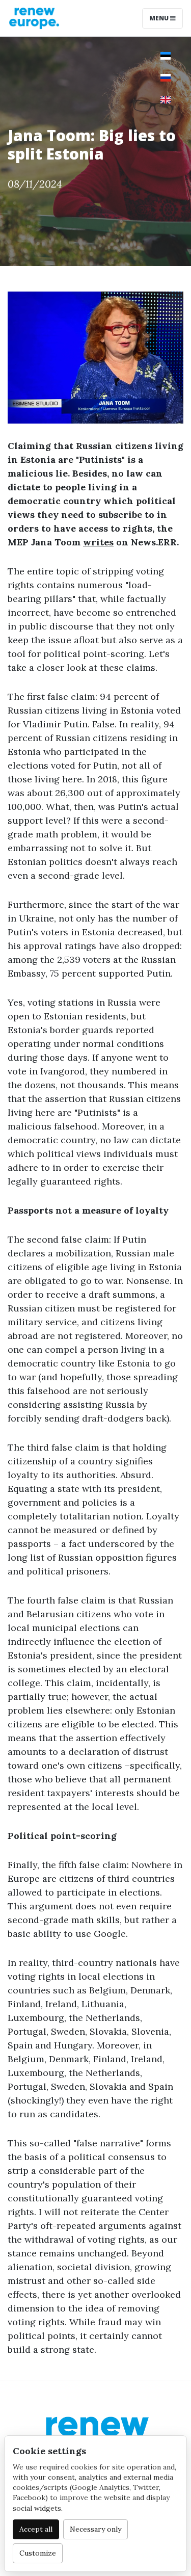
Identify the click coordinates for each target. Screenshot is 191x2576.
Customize (38, 2553)
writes (98, 542)
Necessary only (95, 2529)
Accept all (36, 2529)
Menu (160, 18)
